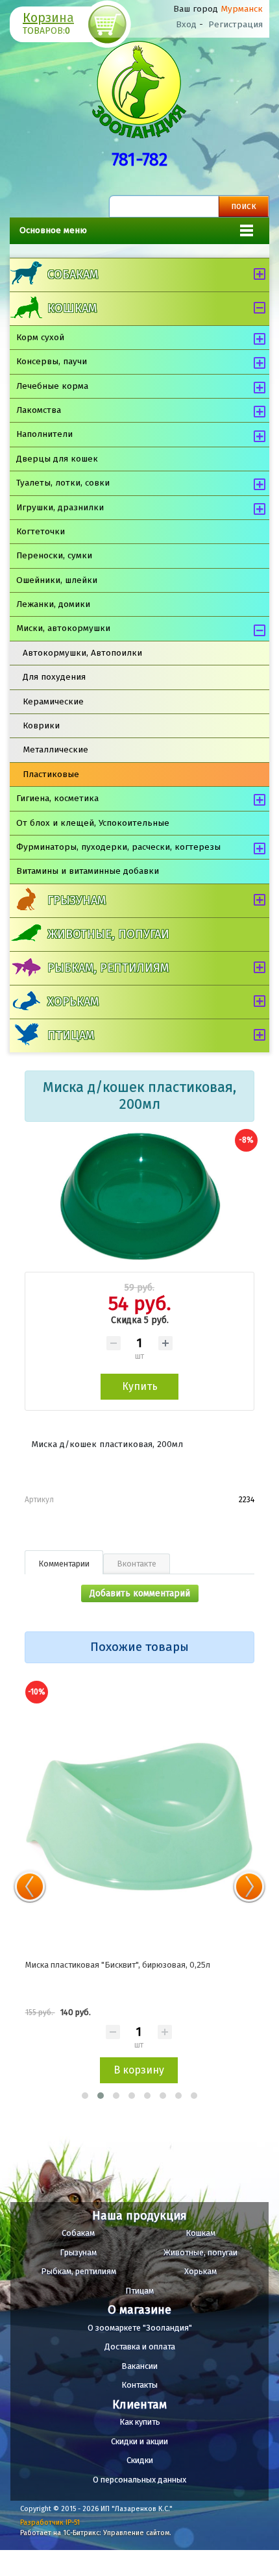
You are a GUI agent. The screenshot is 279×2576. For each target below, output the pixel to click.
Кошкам (72, 308)
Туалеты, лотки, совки (63, 483)
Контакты (139, 2385)
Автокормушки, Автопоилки (82, 653)
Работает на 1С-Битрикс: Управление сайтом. (96, 2533)
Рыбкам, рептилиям (108, 968)
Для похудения (54, 677)
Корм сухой (40, 337)
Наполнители (44, 434)
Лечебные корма (52, 386)
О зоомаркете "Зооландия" (140, 2328)
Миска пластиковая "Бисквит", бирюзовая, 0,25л (118, 1965)
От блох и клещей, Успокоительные (93, 823)
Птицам (71, 1035)
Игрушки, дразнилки (60, 507)
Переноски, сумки (54, 555)
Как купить (140, 2422)
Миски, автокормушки (63, 628)
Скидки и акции (139, 2441)
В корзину (139, 2070)
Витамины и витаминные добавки (88, 871)
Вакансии (139, 2366)
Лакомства (39, 410)
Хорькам (73, 1002)
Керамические (53, 701)
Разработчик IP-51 (50, 2522)
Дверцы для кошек (57, 459)
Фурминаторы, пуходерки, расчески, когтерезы (118, 847)
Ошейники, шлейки (57, 580)
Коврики (41, 725)
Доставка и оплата (140, 2347)
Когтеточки (41, 531)
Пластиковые (51, 774)
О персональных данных (139, 2480)
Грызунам (77, 900)
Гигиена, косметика (57, 798)
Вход (186, 24)
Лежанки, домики (53, 604)
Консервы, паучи (52, 361)
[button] (85, 2096)
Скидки (140, 2460)
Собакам (73, 275)
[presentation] (30, 1887)
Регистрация (236, 24)
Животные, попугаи (108, 934)
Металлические (55, 749)
